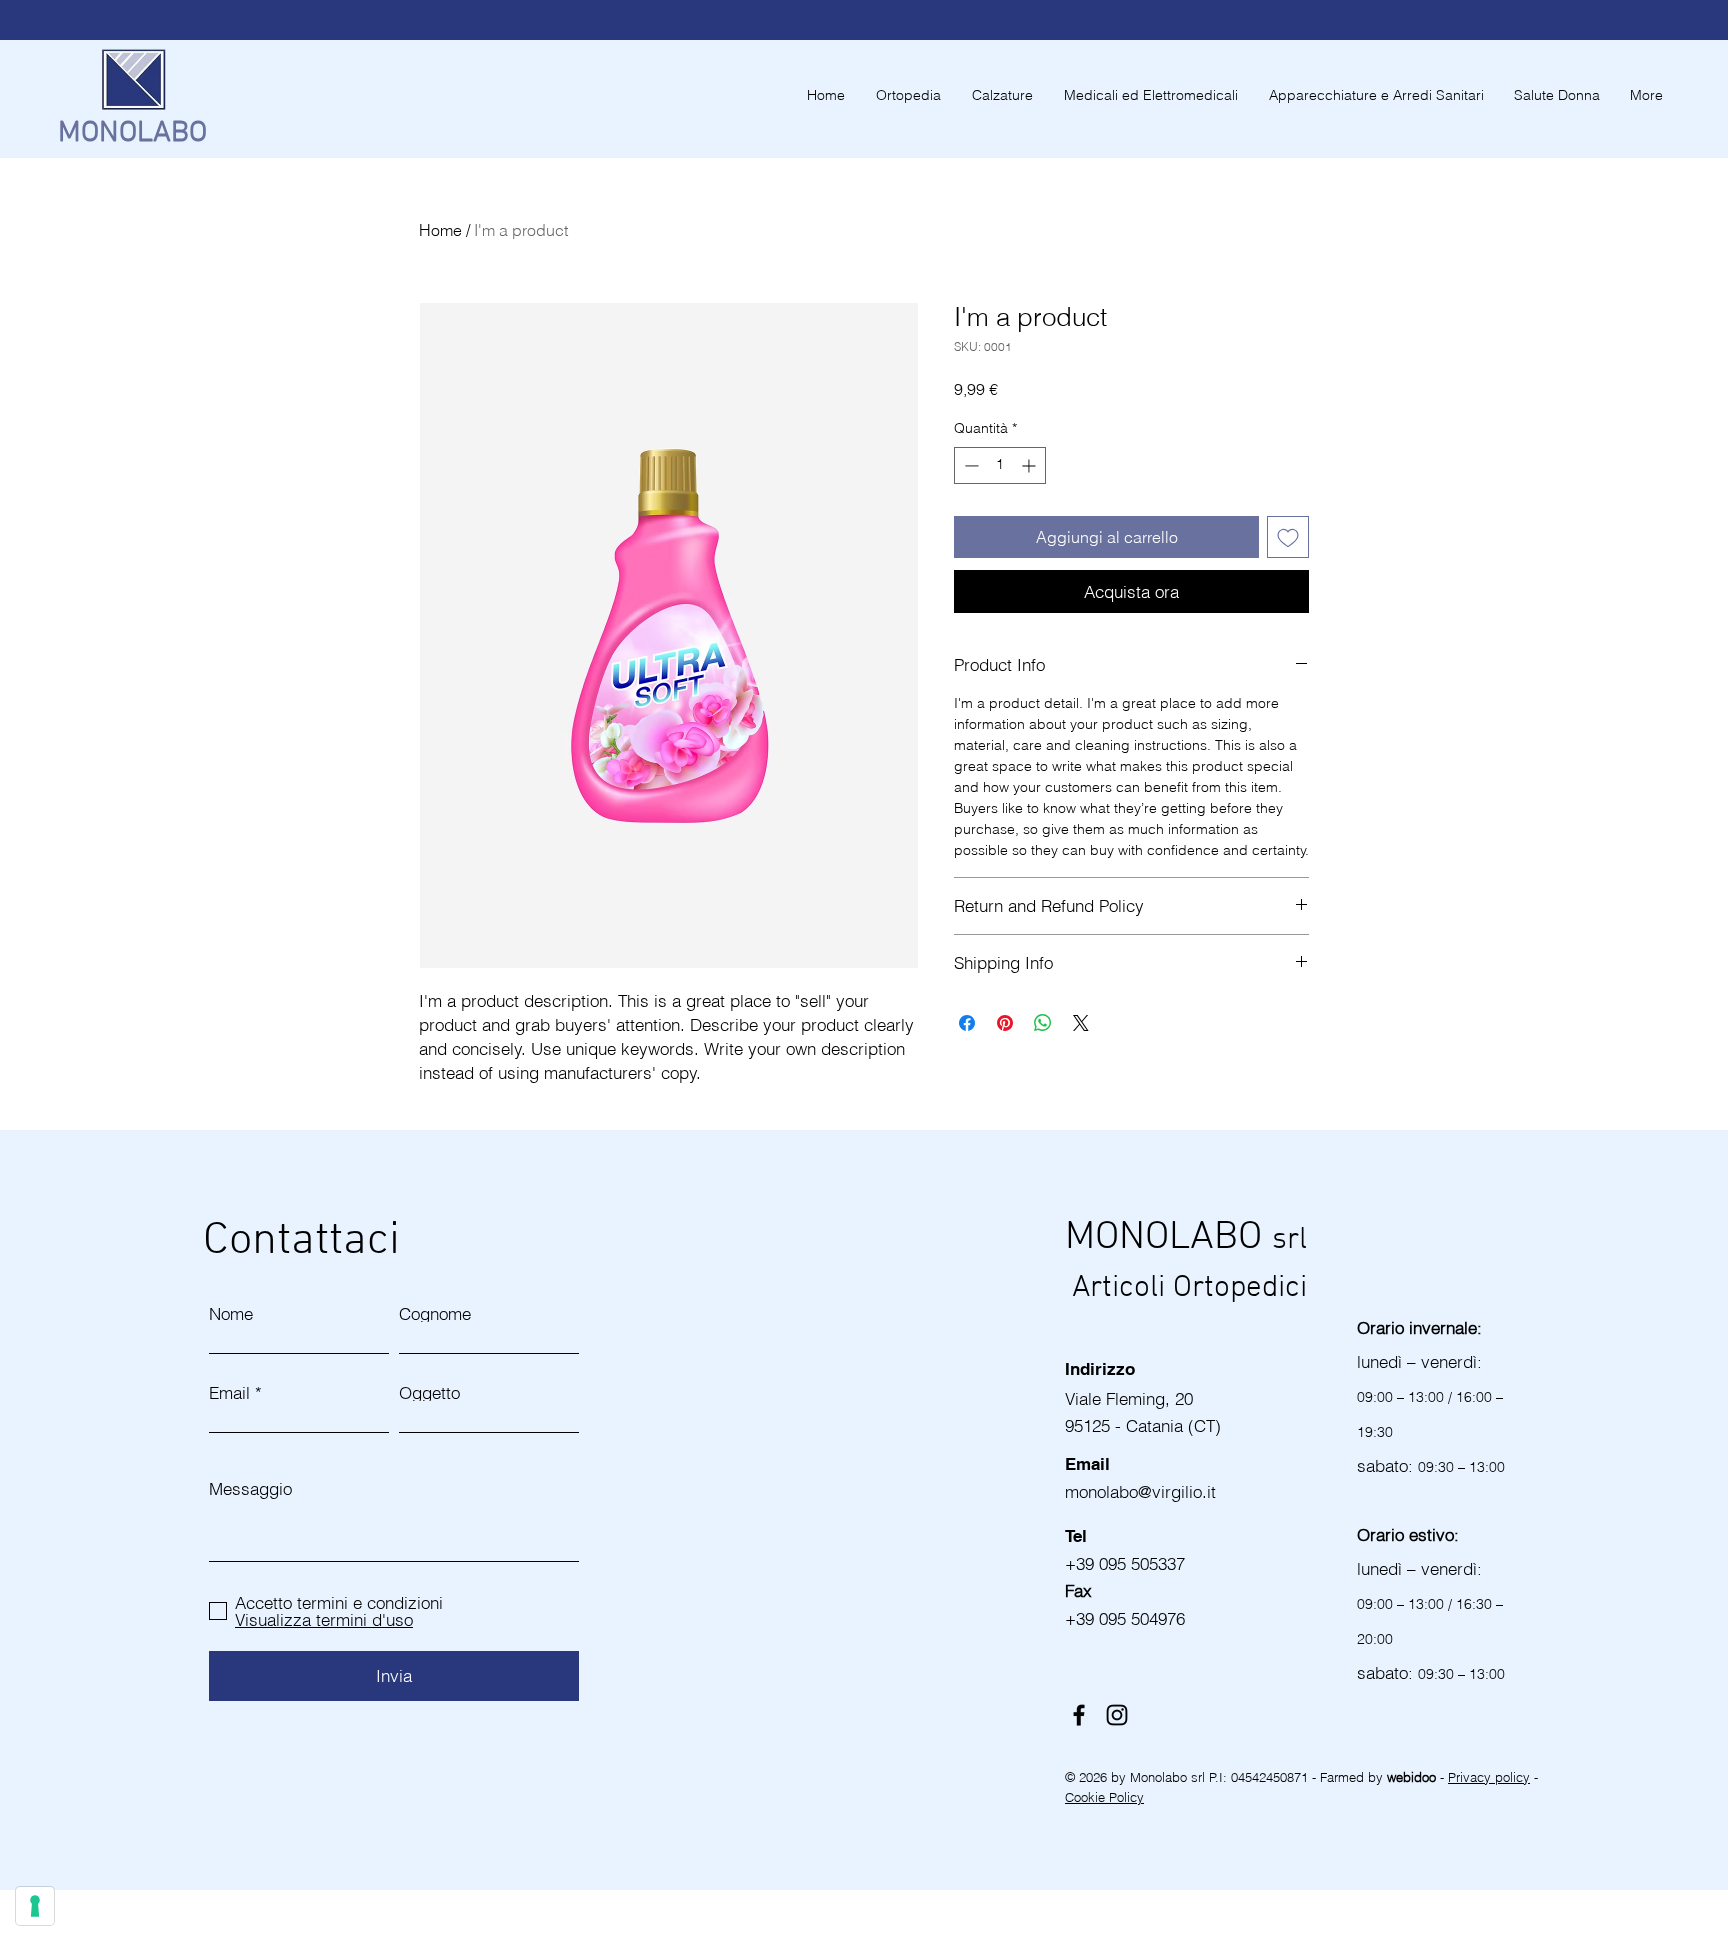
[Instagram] (1117, 1715)
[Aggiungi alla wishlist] (1288, 537)
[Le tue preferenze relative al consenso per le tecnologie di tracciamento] (35, 1906)
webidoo (1413, 1777)
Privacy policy (1489, 1777)
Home (440, 230)
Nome (231, 1313)
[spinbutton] (1000, 465)
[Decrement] (969, 465)
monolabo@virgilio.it (1143, 1491)
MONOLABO (132, 133)
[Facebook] (1079, 1715)
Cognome (435, 1313)
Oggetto (429, 1392)
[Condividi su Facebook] (967, 1023)
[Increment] (1030, 465)
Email (229, 1392)
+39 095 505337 (1125, 1563)
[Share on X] (1081, 1023)
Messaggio (250, 1488)
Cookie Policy (1104, 1797)
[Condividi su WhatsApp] (1043, 1023)
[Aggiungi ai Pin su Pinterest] (1005, 1023)
